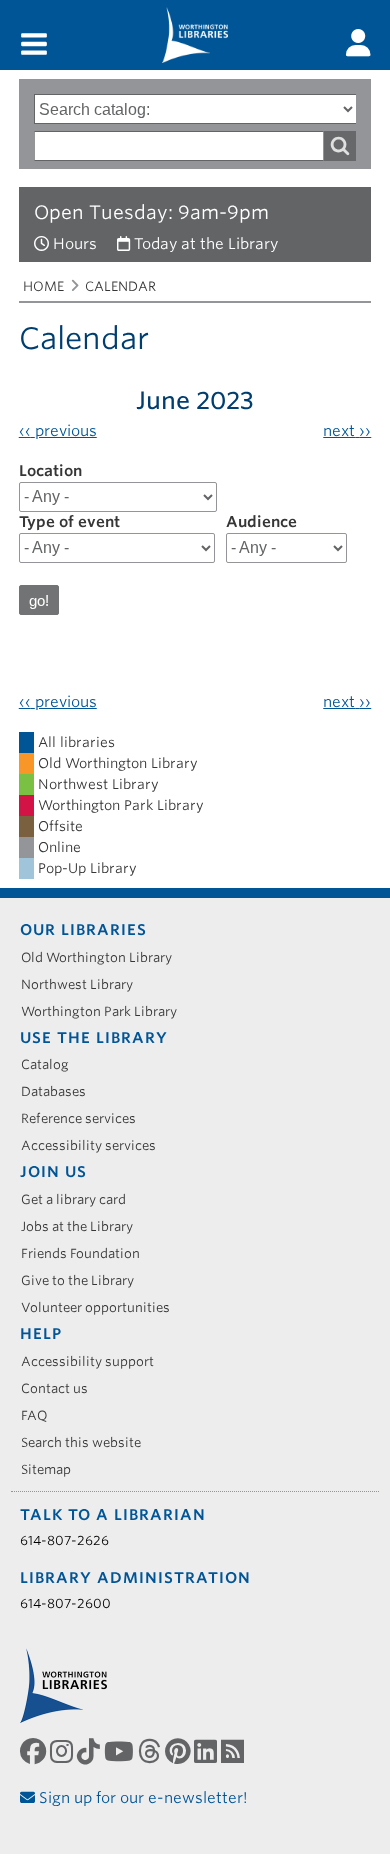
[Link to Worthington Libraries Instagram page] (63, 1752)
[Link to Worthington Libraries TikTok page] (90, 1752)
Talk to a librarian (113, 1515)
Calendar (120, 286)
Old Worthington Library (103, 957)
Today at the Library (206, 244)
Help (41, 1334)
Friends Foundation (87, 1253)
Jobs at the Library (84, 1226)
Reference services (85, 1118)
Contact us (61, 1388)
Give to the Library (84, 1280)
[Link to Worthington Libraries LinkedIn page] (207, 1752)
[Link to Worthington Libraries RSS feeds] (234, 1752)
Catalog (52, 1064)
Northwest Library (84, 984)
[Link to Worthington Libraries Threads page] (151, 1752)
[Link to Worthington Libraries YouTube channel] (121, 1752)
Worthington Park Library (106, 1011)
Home (43, 286)
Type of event (69, 522)
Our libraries (83, 930)
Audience (261, 522)
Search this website (88, 1442)
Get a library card (80, 1199)
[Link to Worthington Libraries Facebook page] (35, 1752)
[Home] (195, 35)
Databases (60, 1091)
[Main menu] (34, 45)
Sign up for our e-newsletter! (141, 1798)
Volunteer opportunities (102, 1307)
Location (50, 471)
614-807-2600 (65, 1603)
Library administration (135, 1578)
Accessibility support (94, 1361)
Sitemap (53, 1469)
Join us (53, 1172)
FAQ (41, 1415)
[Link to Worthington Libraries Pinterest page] (179, 1752)
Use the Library (94, 1038)
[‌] (358, 43)
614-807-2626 (64, 1540)
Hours (75, 244)
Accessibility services (95, 1145)
